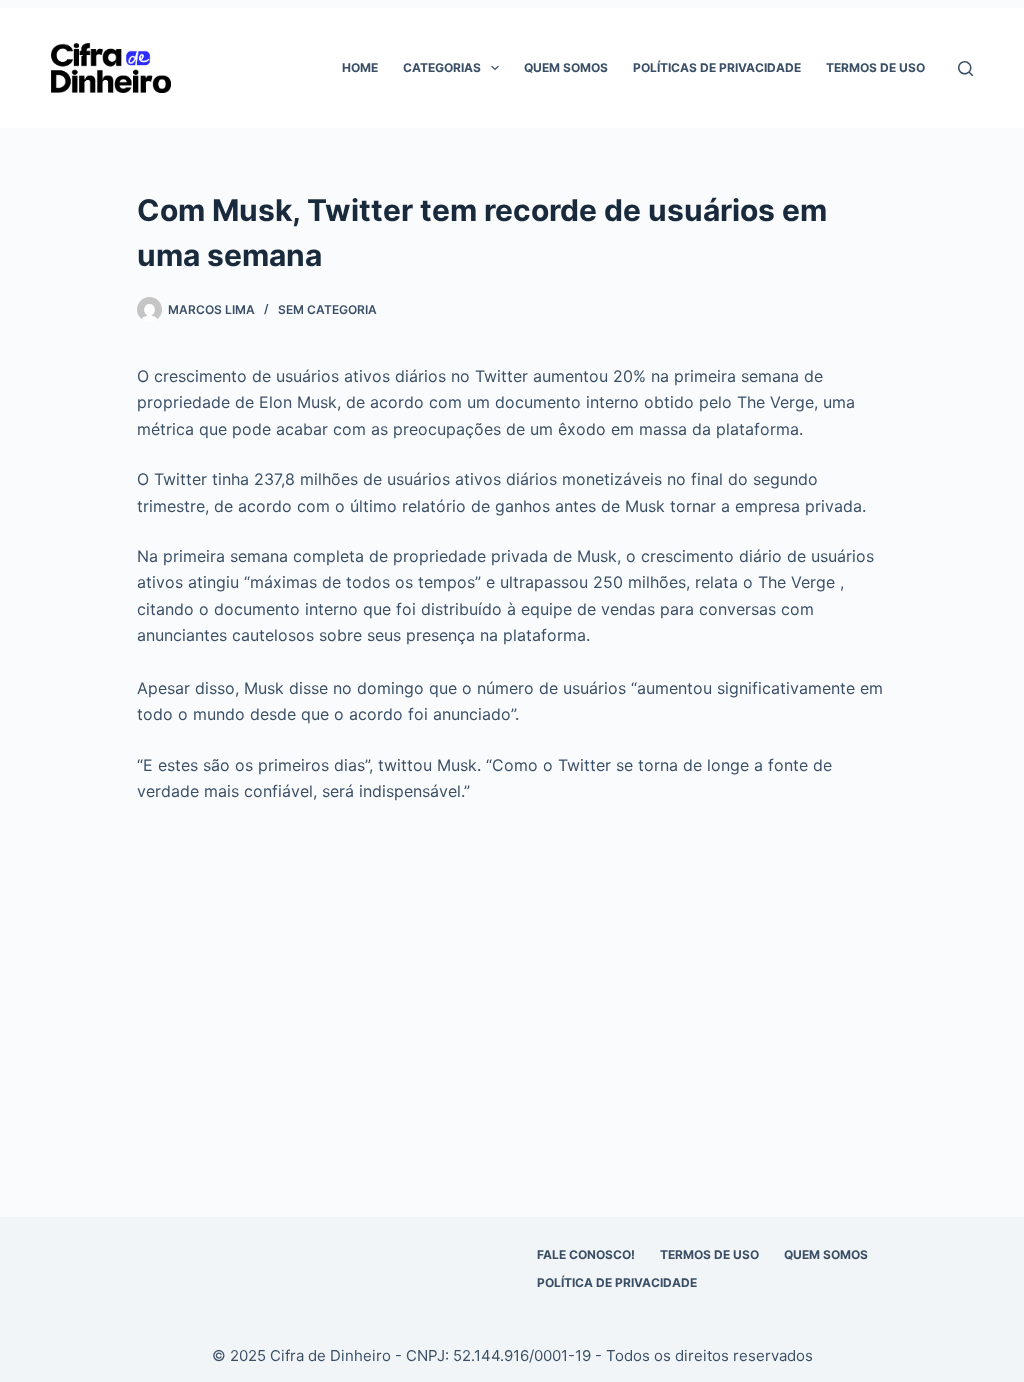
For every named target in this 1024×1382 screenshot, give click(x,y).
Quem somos (566, 67)
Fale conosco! (586, 1254)
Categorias (442, 67)
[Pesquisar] (965, 68)
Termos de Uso (875, 67)
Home (360, 67)
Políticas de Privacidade (717, 67)
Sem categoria (327, 309)
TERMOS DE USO (709, 1254)
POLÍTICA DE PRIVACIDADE (617, 1282)
